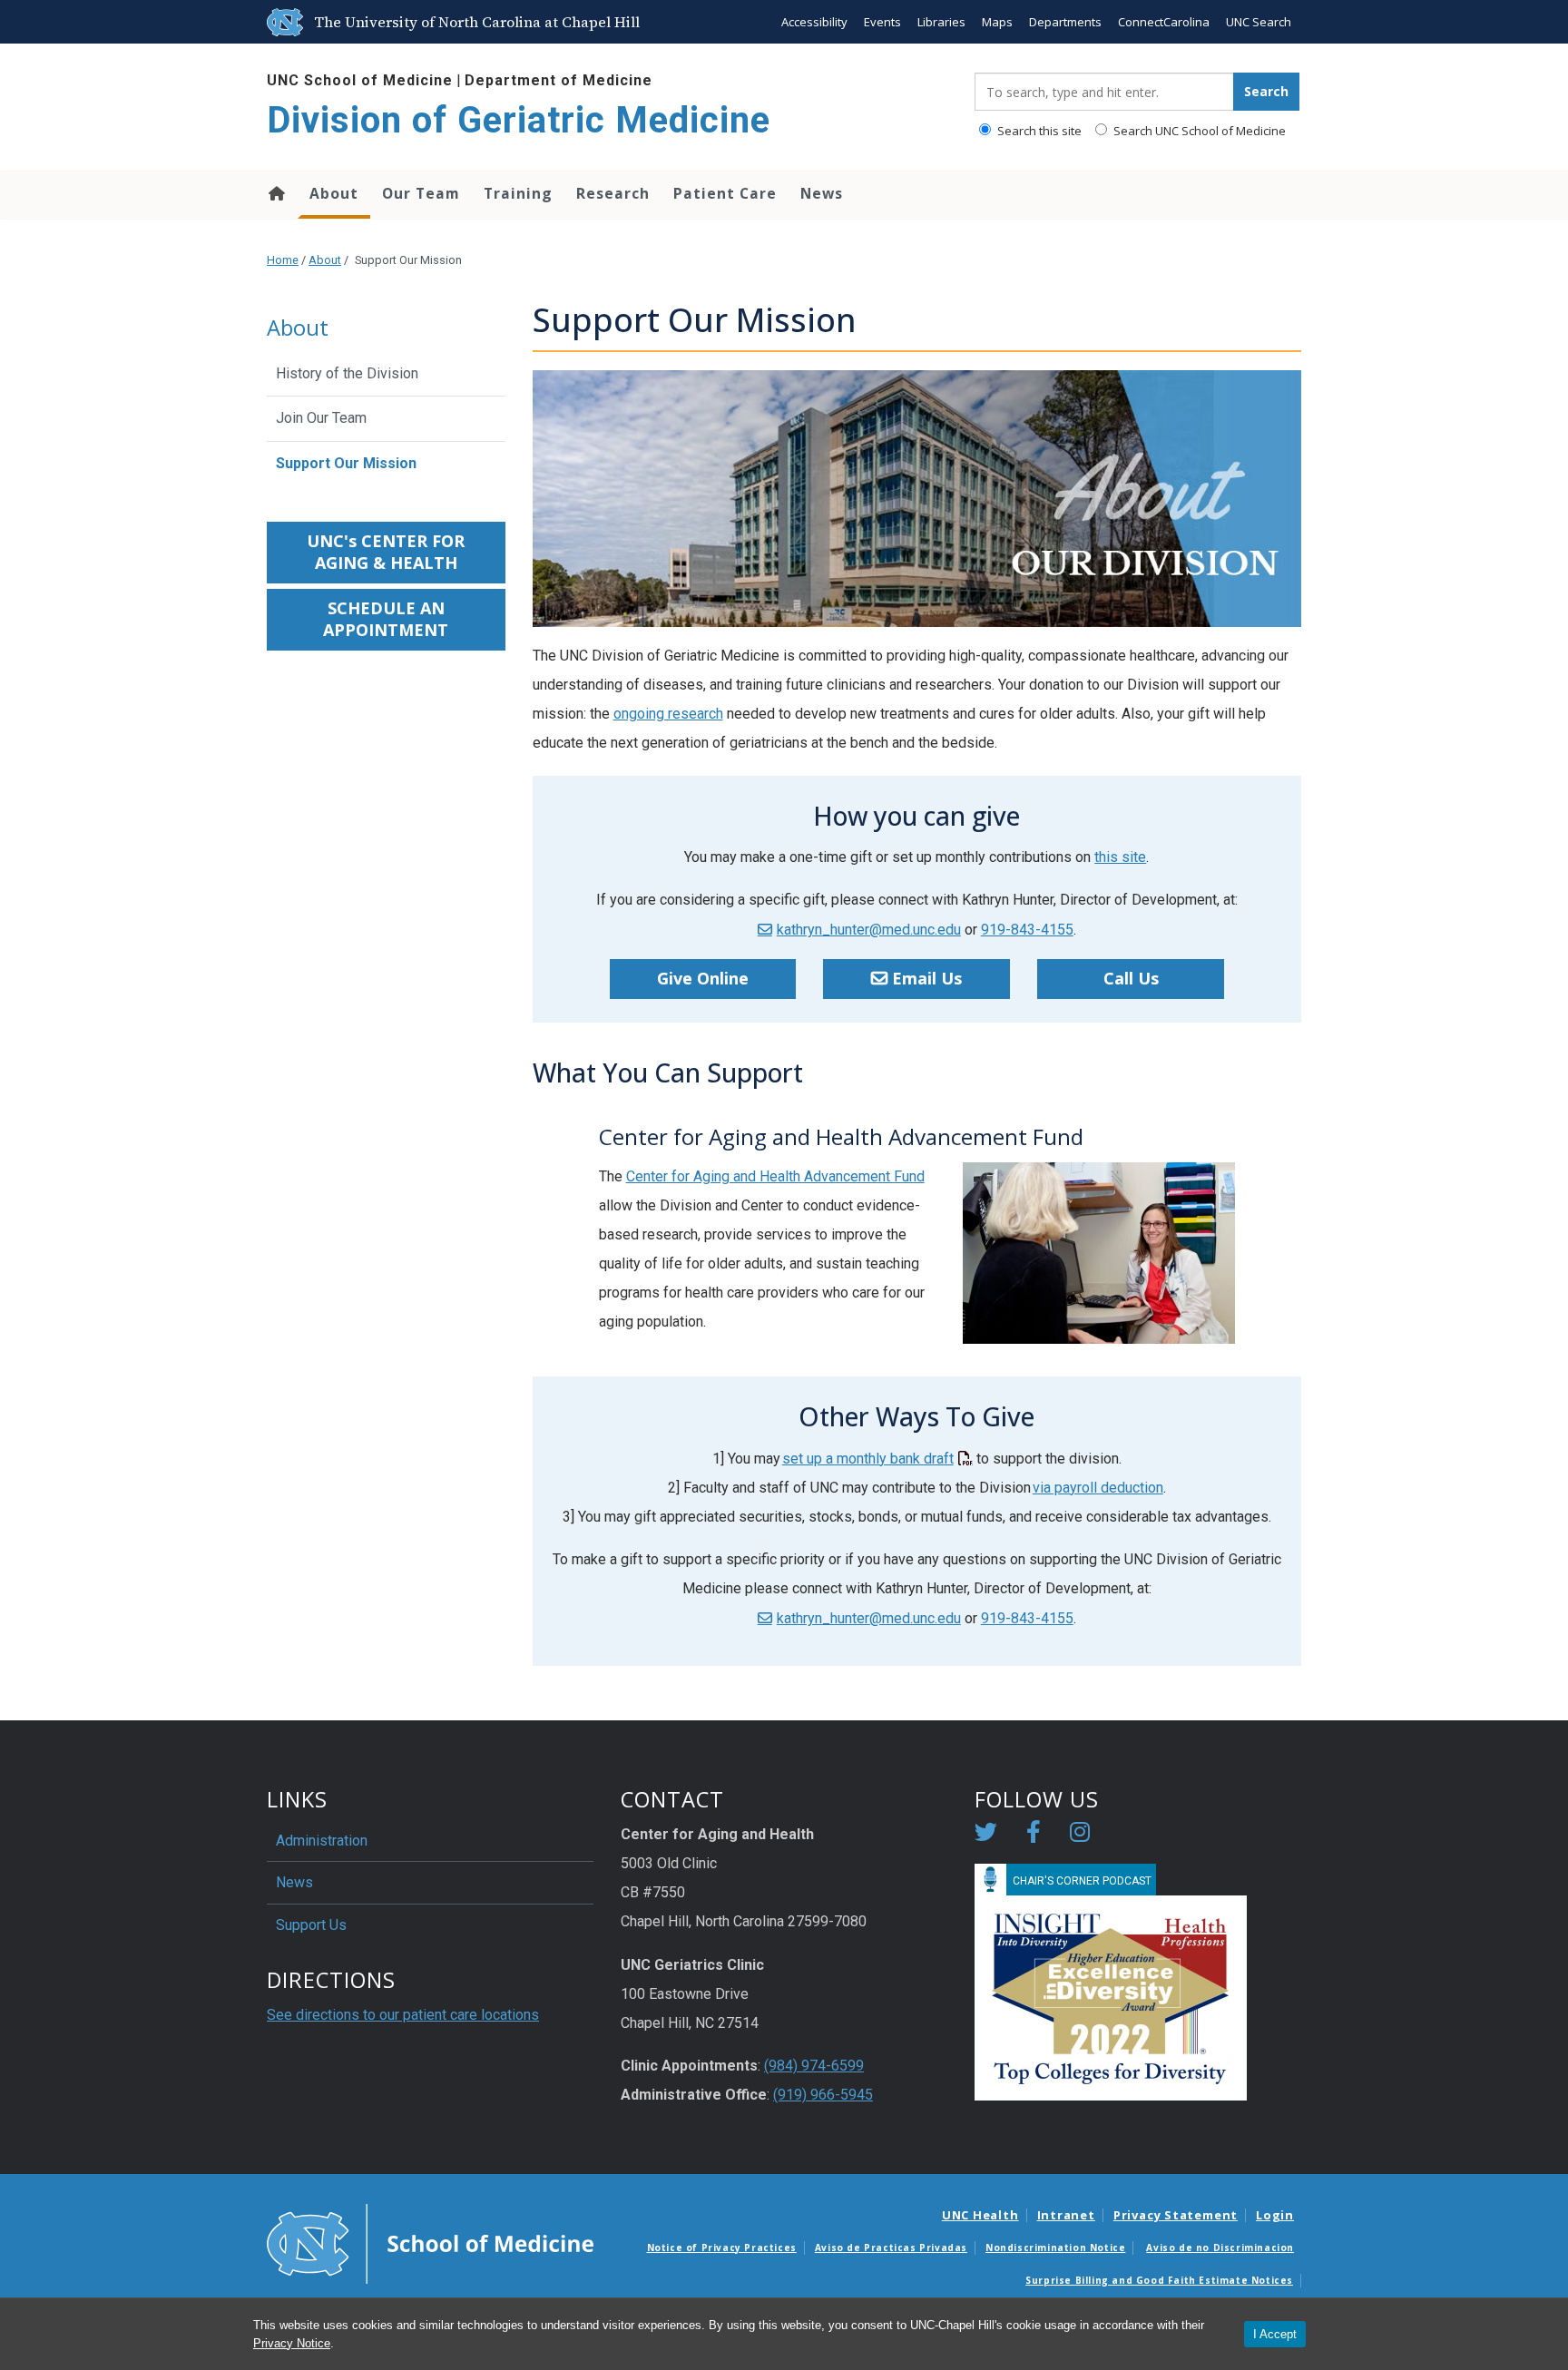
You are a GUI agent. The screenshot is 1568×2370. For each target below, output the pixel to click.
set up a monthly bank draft (868, 1459)
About (334, 193)
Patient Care (725, 193)
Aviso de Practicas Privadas (891, 2248)
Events (882, 22)
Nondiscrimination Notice (1055, 2248)
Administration (322, 1841)
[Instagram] (1080, 1835)
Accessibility (814, 22)
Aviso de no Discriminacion (1220, 2248)
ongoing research (668, 714)
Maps (997, 22)
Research (613, 193)
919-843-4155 (1027, 930)
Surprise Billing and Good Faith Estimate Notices (1159, 2280)
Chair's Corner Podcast (1082, 1881)
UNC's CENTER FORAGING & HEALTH (386, 552)
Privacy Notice (292, 2343)
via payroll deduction (1098, 1488)
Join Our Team (321, 418)
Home (275, 193)
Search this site (1038, 131)
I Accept (1275, 2334)
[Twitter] (986, 1835)
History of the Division (347, 373)
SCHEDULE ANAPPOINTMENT (386, 619)
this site (1120, 857)
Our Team (421, 193)
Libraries (941, 22)
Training (518, 193)
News (822, 193)
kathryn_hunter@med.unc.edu (869, 930)
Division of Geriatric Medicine (519, 120)
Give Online (703, 978)
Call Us (1131, 978)
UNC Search (1259, 22)
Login (1275, 2215)
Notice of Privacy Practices (722, 2248)
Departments (1065, 22)
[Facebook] (1034, 1835)
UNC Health (980, 2215)
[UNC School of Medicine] (430, 2242)
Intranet (1066, 2215)
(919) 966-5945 (823, 2095)
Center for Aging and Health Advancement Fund (775, 1176)
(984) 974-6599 (814, 2066)
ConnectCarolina (1164, 22)
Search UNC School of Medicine (1198, 131)
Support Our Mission (346, 463)
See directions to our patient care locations (403, 2015)
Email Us (927, 978)
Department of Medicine (559, 80)
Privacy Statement (1176, 2215)
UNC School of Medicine (360, 80)
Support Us (311, 1925)
